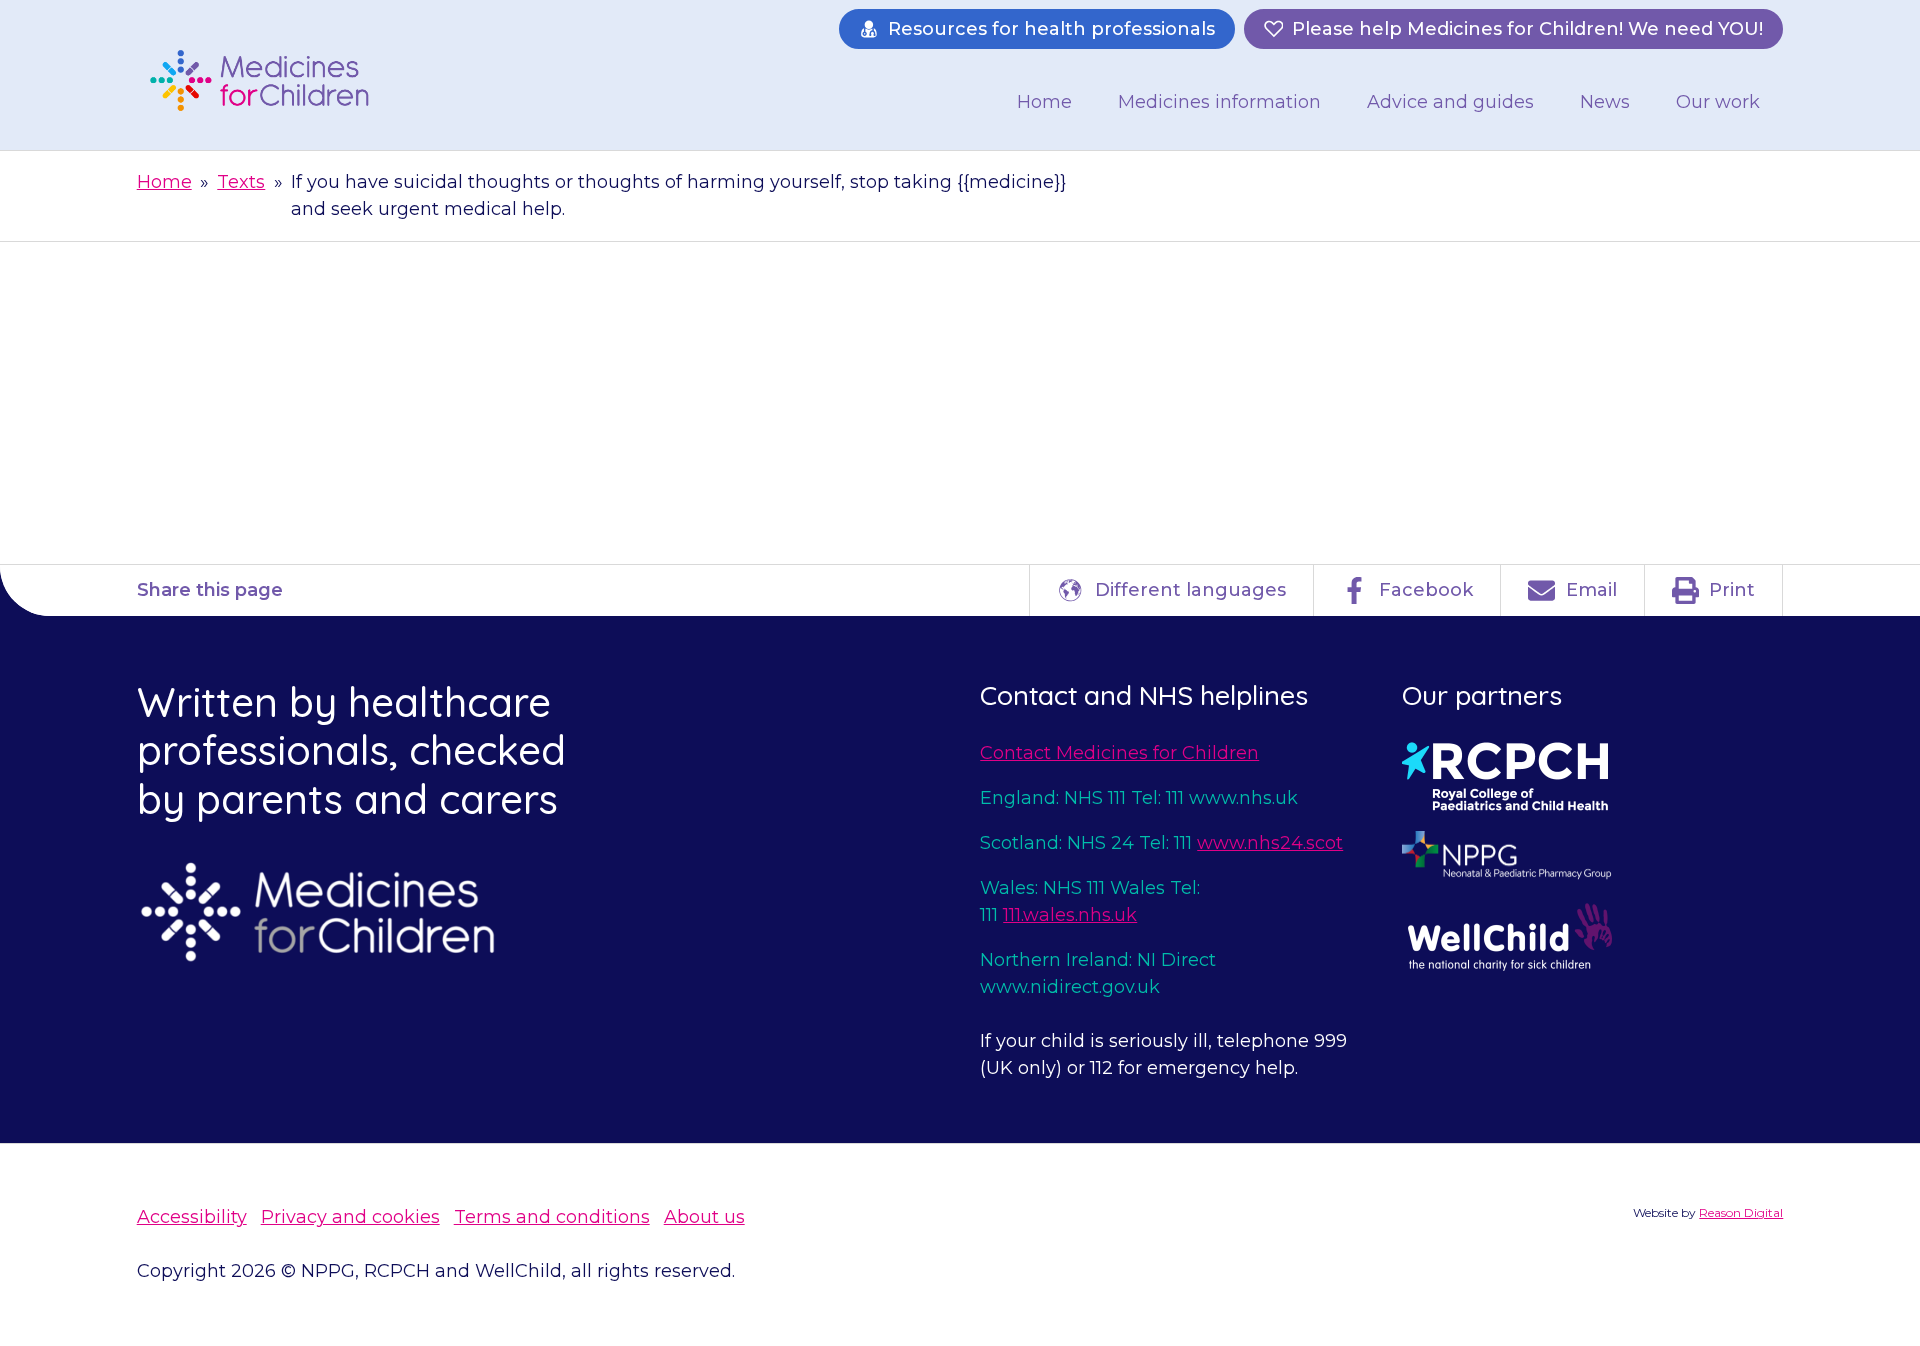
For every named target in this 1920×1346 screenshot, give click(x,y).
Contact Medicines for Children (1119, 753)
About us (704, 1217)
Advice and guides (1450, 102)
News (1605, 102)
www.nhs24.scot (1270, 843)
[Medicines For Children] (267, 80)
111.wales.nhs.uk (1070, 915)
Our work (1718, 102)
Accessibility (192, 1217)
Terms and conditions (552, 1217)
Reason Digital (1741, 1212)
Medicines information (1219, 102)
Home (1044, 102)
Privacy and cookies (350, 1217)
